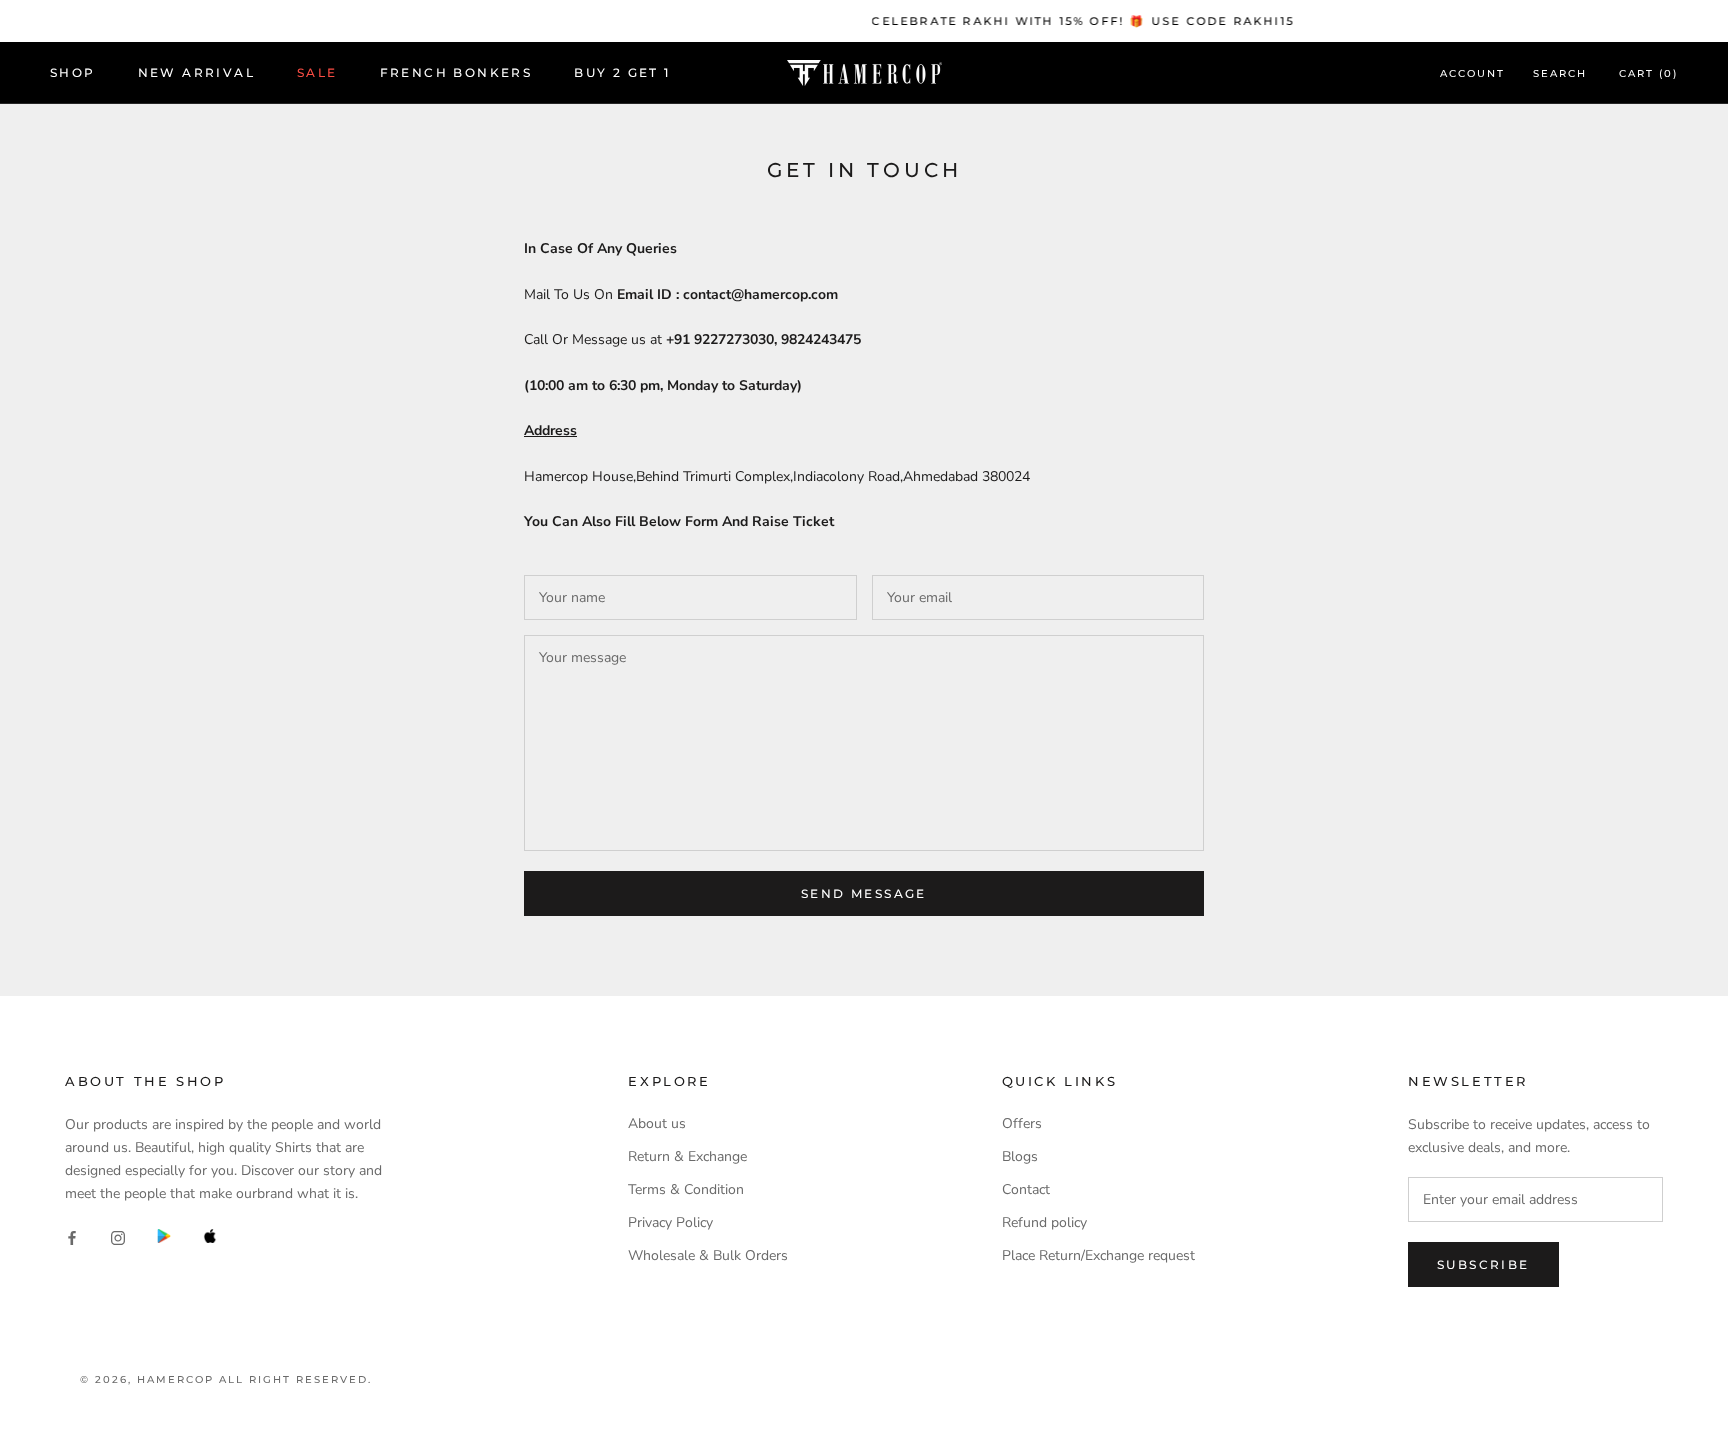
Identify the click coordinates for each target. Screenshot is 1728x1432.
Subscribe (1483, 1264)
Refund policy (1044, 1222)
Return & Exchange (687, 1156)
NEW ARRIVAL (196, 73)
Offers (1022, 1123)
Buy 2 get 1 (622, 73)
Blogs (1020, 1156)
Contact (1026, 1189)
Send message (864, 893)
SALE (317, 73)
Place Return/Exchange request (1098, 1255)
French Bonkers (456, 73)
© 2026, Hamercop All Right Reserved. (226, 1379)
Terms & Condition (686, 1189)
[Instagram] (118, 1236)
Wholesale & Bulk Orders (708, 1255)
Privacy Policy (670, 1222)
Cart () (1648, 74)
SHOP (73, 73)
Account (1472, 74)
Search (1560, 74)
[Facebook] (72, 1236)
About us (657, 1123)
